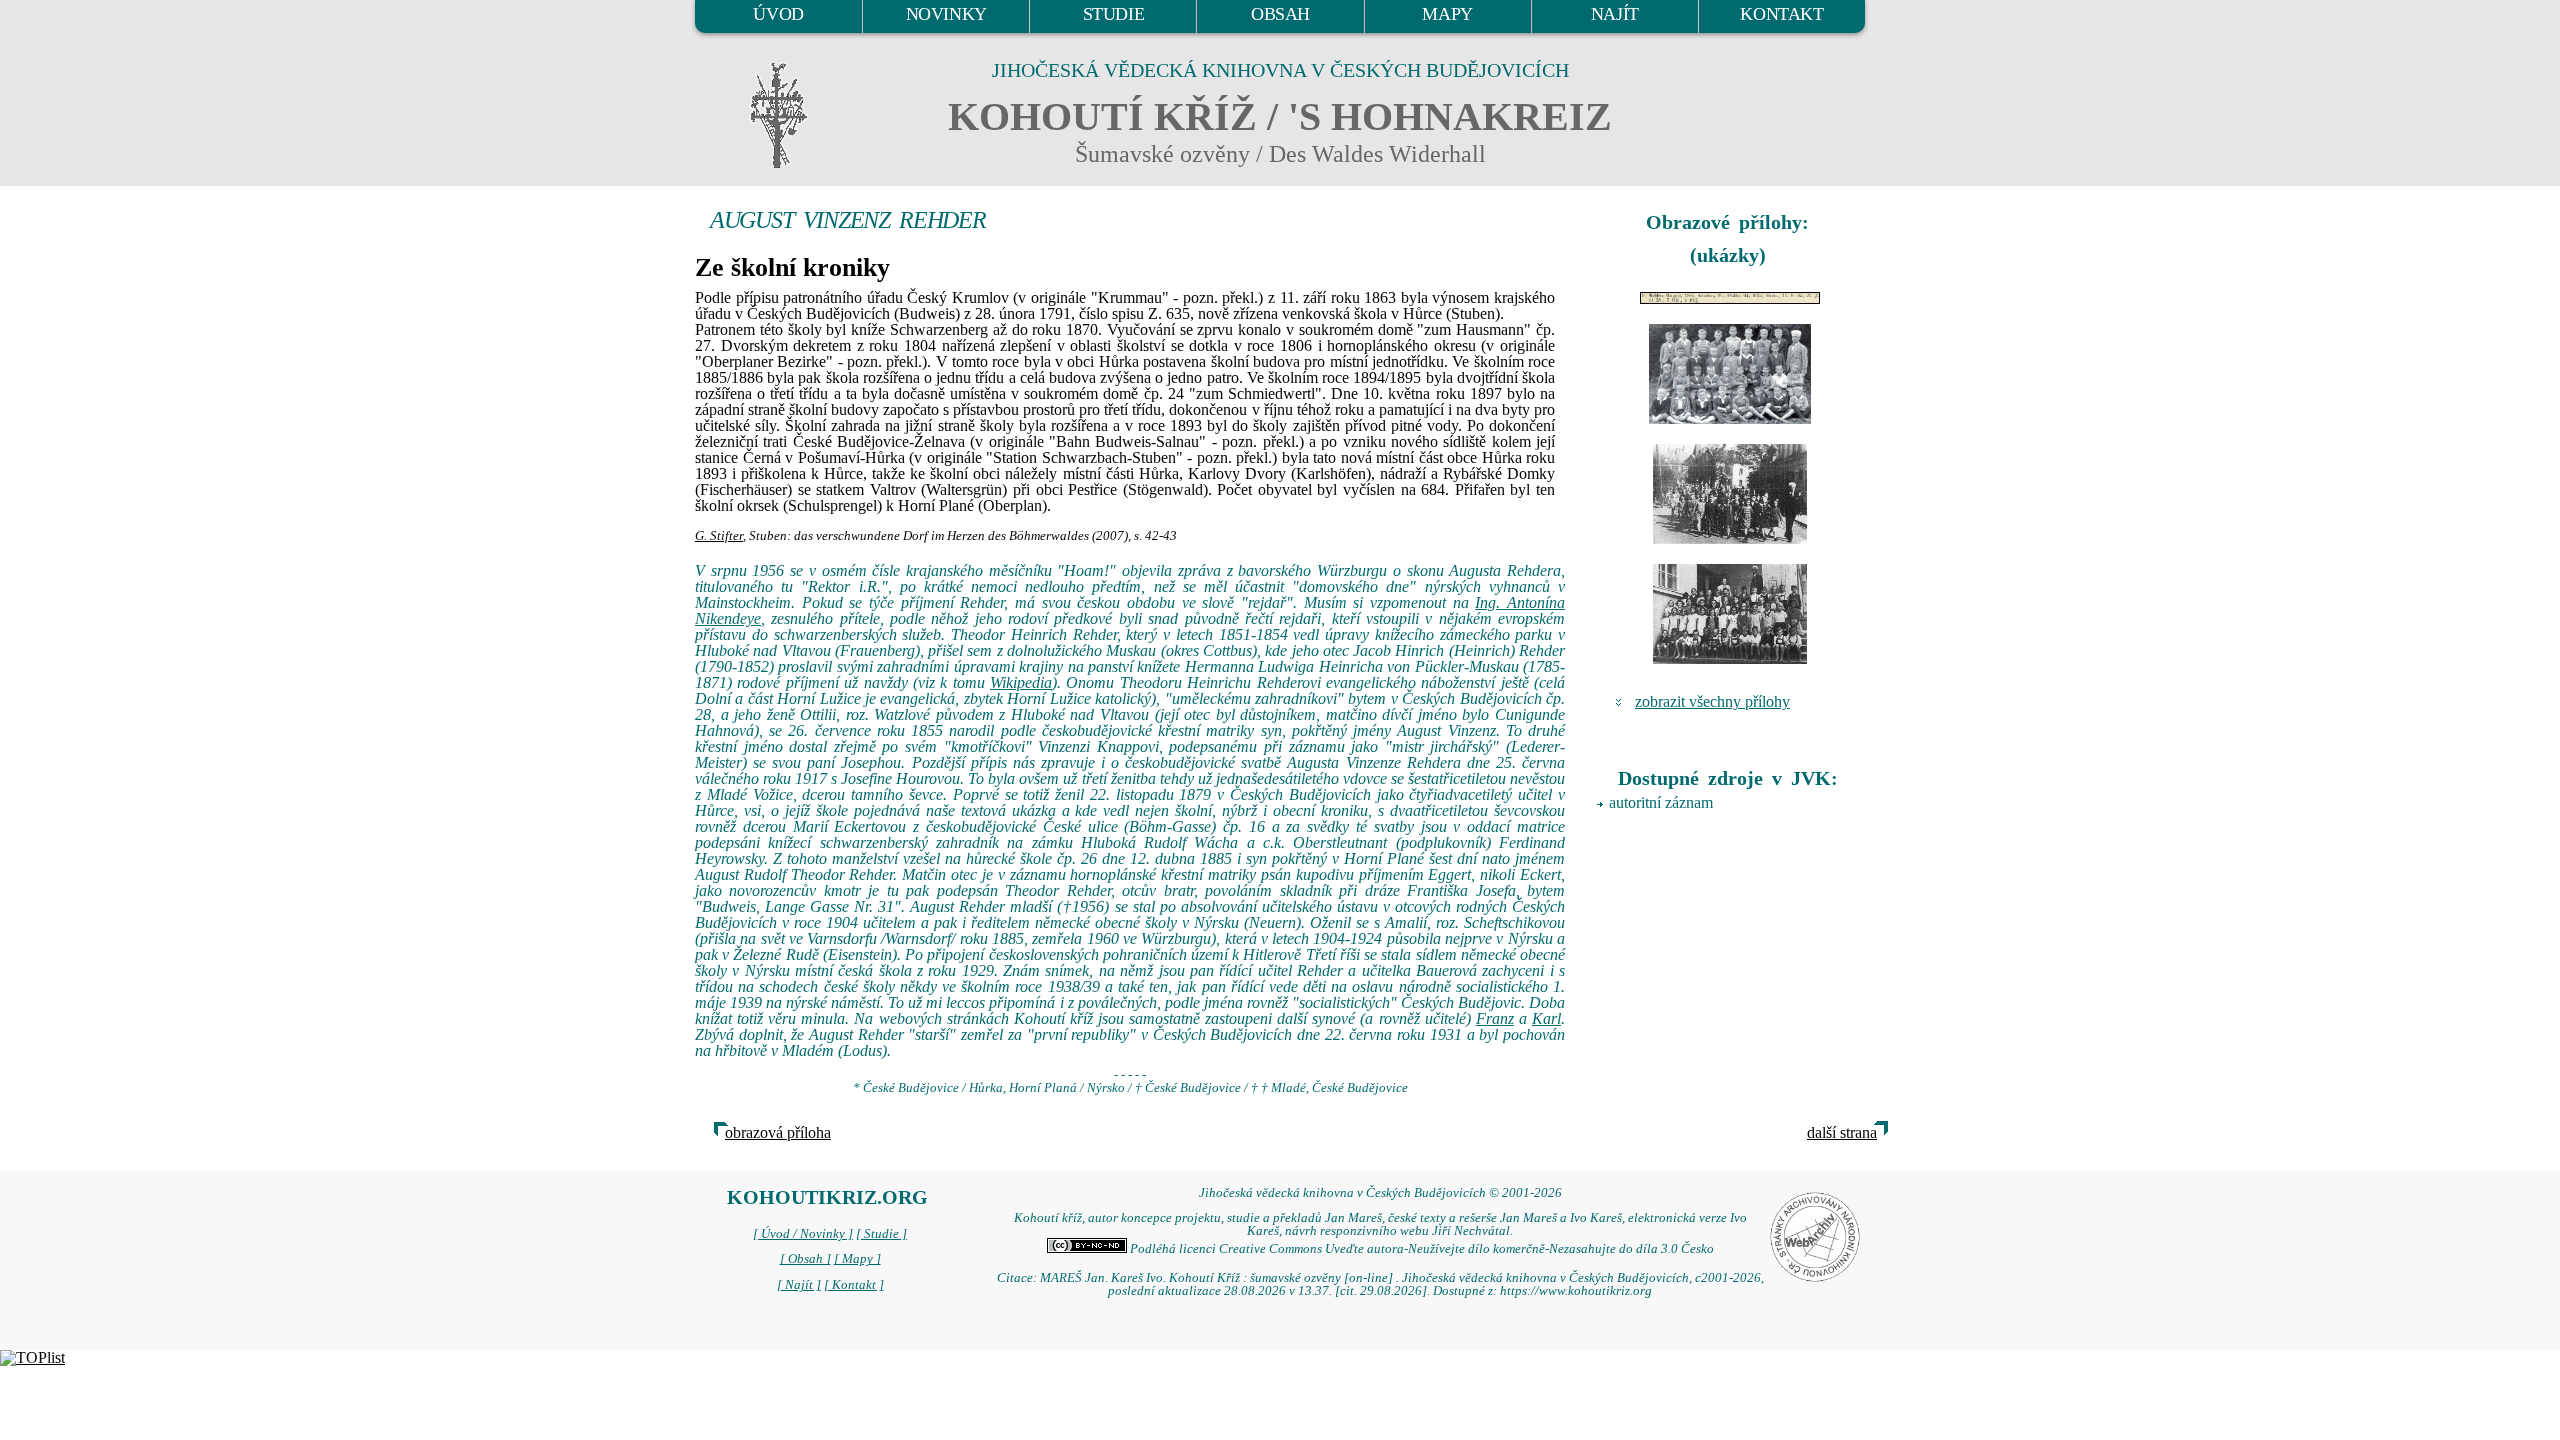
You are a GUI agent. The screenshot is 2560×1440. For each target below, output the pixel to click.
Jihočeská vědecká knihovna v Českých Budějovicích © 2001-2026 (1380, 1193)
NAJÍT (1615, 14)
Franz (1495, 1018)
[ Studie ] (881, 1234)
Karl (1546, 1018)
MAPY (1447, 14)
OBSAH (1280, 14)
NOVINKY (946, 14)
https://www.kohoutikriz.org (1576, 1291)
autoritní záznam (1661, 802)
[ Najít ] (799, 1285)
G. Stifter (719, 536)
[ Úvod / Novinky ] (803, 1234)
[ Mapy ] (857, 1259)
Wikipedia (1021, 682)
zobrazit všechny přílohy (1712, 701)
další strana (1842, 1132)
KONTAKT (1781, 14)
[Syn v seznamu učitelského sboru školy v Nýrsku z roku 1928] (1730, 298)
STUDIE (1114, 14)
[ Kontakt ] (854, 1285)
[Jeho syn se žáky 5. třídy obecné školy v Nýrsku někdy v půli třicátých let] (1730, 374)
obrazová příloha (778, 1132)
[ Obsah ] (805, 1259)
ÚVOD (778, 14)
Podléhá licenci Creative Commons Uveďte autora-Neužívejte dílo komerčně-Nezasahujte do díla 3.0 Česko (1420, 1249)
